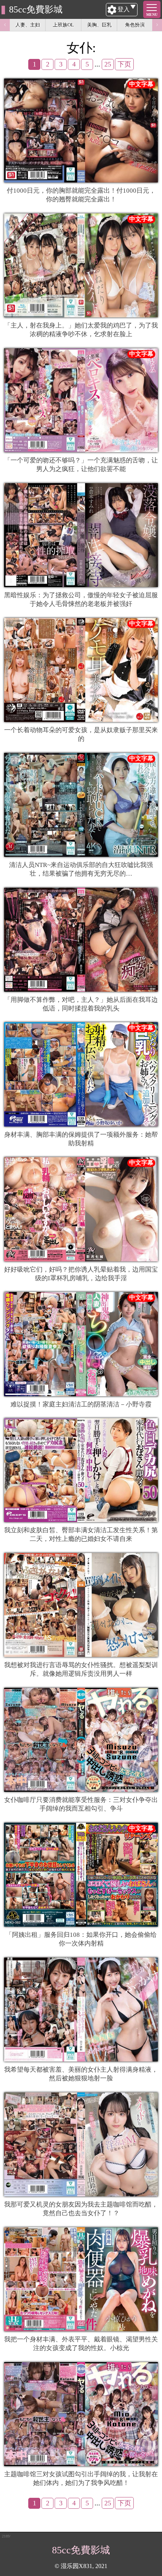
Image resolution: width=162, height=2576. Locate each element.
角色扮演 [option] (135, 25)
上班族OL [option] (63, 25)
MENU (152, 15)
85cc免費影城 (36, 9)
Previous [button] (5, 25)
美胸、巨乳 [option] (99, 25)
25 (108, 64)
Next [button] (157, 25)
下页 (124, 64)
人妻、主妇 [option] (28, 25)
